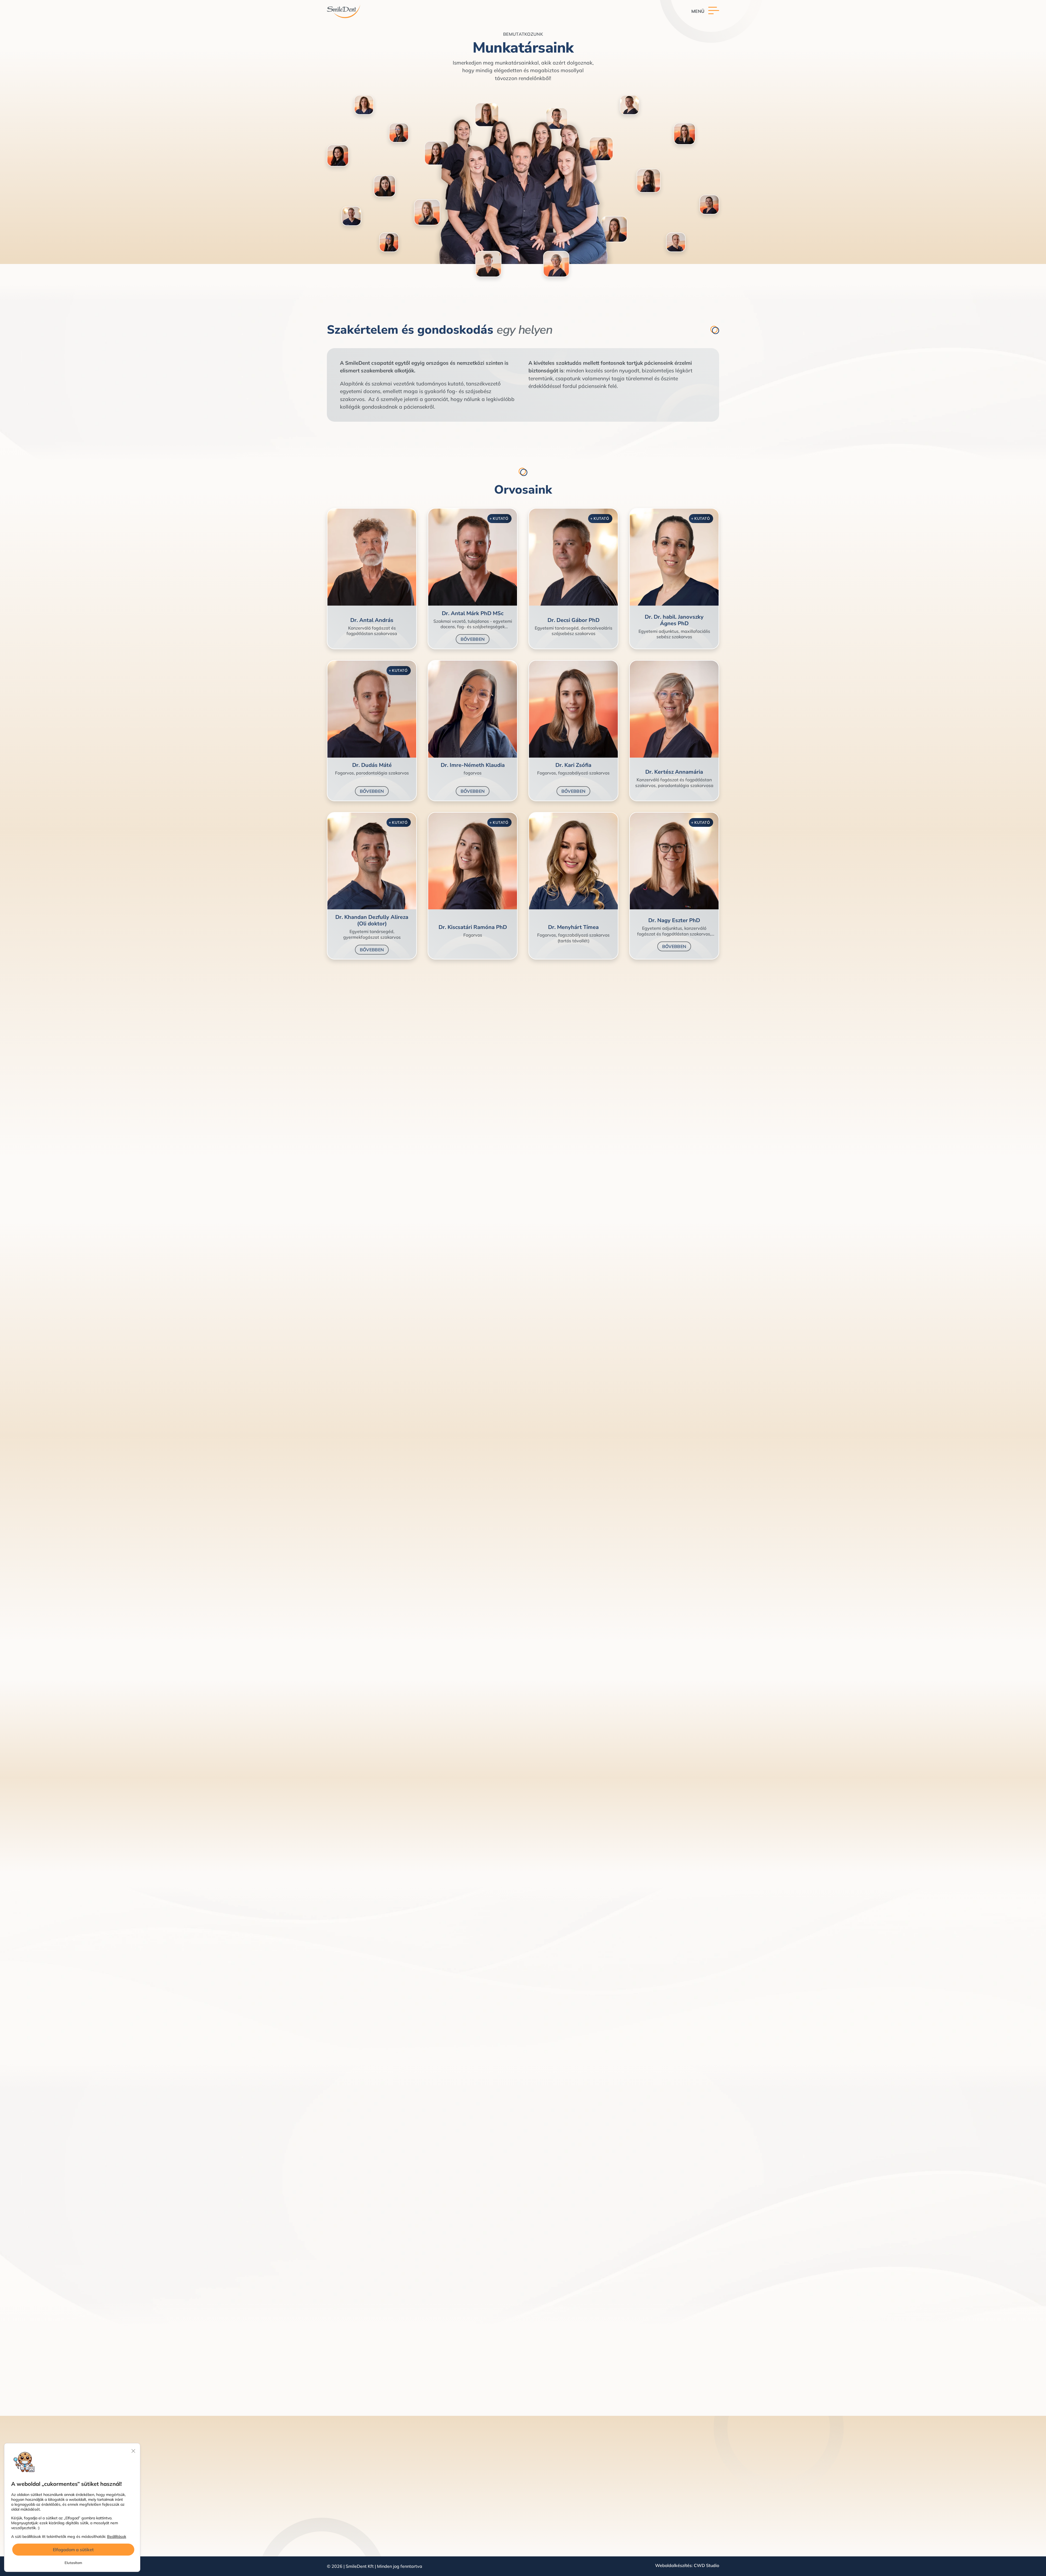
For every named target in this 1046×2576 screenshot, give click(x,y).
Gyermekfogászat (539, 2529)
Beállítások (117, 2536)
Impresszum (681, 2499)
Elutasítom (73, 2563)
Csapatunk (627, 2479)
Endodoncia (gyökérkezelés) (549, 2469)
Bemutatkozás (631, 2469)
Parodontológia (536, 2519)
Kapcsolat (372, 1165)
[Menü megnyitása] (705, 11)
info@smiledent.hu (360, 2491)
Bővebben (473, 639)
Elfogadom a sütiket (73, 2550)
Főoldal (623, 2459)
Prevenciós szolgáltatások (547, 2509)
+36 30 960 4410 (357, 2480)
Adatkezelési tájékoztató (694, 2459)
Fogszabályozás (537, 2489)
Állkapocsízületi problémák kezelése (557, 2539)
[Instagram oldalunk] (342, 2519)
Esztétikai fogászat (540, 2459)
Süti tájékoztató (685, 2479)
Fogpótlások (533, 2499)
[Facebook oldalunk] (331, 2519)
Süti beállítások (684, 2489)
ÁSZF (674, 2469)
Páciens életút (630, 2499)
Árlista (623, 2489)
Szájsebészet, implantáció (547, 2479)
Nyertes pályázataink (690, 2509)
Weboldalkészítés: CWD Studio (687, 2566)
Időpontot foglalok (565, 2015)
